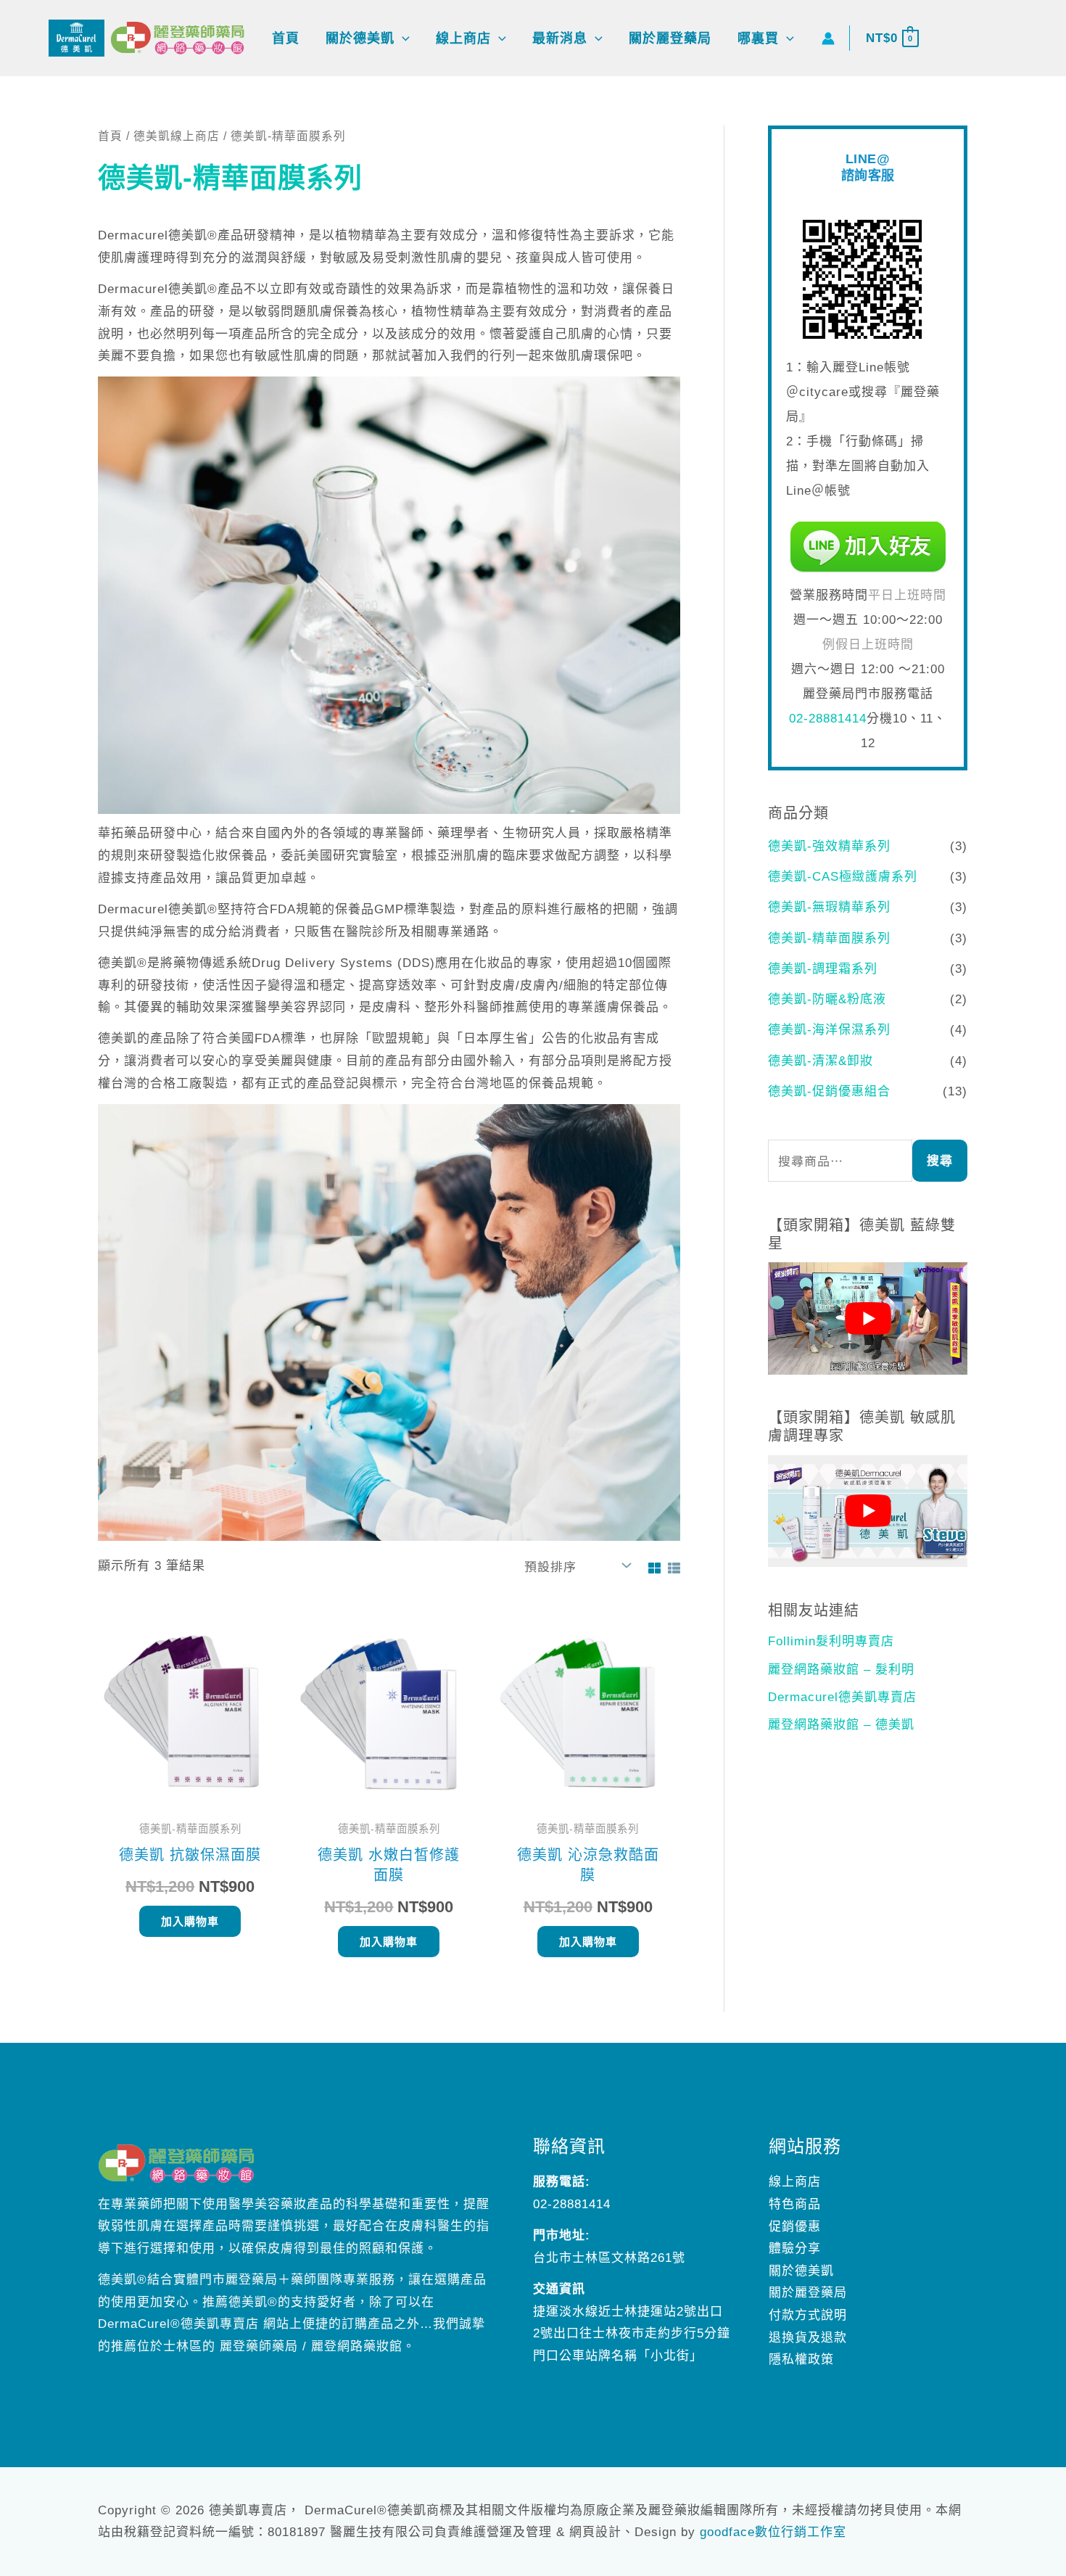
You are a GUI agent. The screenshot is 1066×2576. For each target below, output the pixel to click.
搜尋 (940, 1161)
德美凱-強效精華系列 (829, 846)
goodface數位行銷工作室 (773, 2532)
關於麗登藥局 (808, 2293)
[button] (402, 38)
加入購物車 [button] (190, 1921)
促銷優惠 (795, 2227)
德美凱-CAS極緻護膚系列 (843, 877)
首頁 (110, 136)
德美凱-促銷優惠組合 (829, 1091)
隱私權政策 (801, 2359)
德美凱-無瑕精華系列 (829, 907)
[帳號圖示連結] (828, 38)
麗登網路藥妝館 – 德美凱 (841, 1725)
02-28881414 (828, 719)
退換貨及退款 (808, 2338)
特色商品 (795, 2204)
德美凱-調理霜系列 (823, 969)
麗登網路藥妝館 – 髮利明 (841, 1670)
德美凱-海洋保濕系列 (829, 1030)
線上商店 (795, 2182)
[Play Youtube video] (868, 1318)
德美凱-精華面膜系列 (829, 938)
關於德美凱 (801, 2271)
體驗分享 (795, 2248)
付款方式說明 (808, 2315)
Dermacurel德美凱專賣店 (842, 1697)
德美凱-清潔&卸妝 (821, 1061)
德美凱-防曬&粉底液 (827, 999)
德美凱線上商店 (177, 136)
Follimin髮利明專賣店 (831, 1641)
